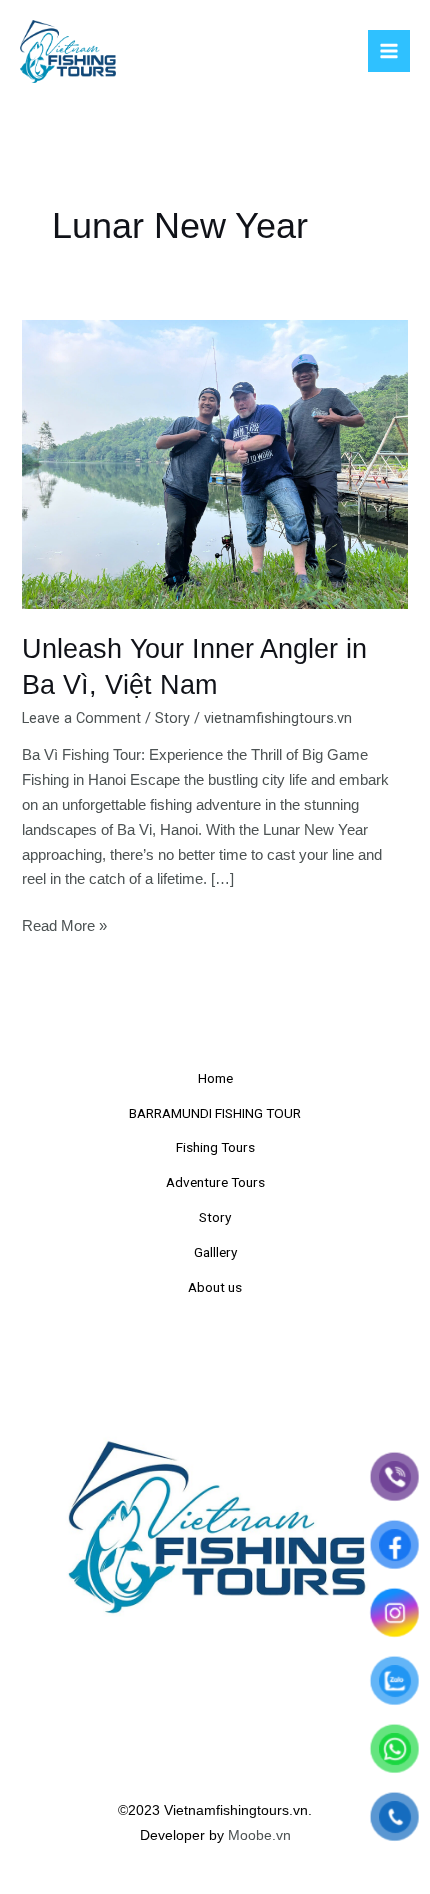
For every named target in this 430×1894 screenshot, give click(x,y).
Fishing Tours (215, 1147)
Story (172, 718)
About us (215, 1287)
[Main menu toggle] (389, 51)
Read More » (64, 924)
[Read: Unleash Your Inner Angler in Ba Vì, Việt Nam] (214, 464)
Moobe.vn (259, 1835)
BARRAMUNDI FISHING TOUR (215, 1113)
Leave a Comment (81, 718)
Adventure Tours (215, 1182)
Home (215, 1078)
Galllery (215, 1252)
